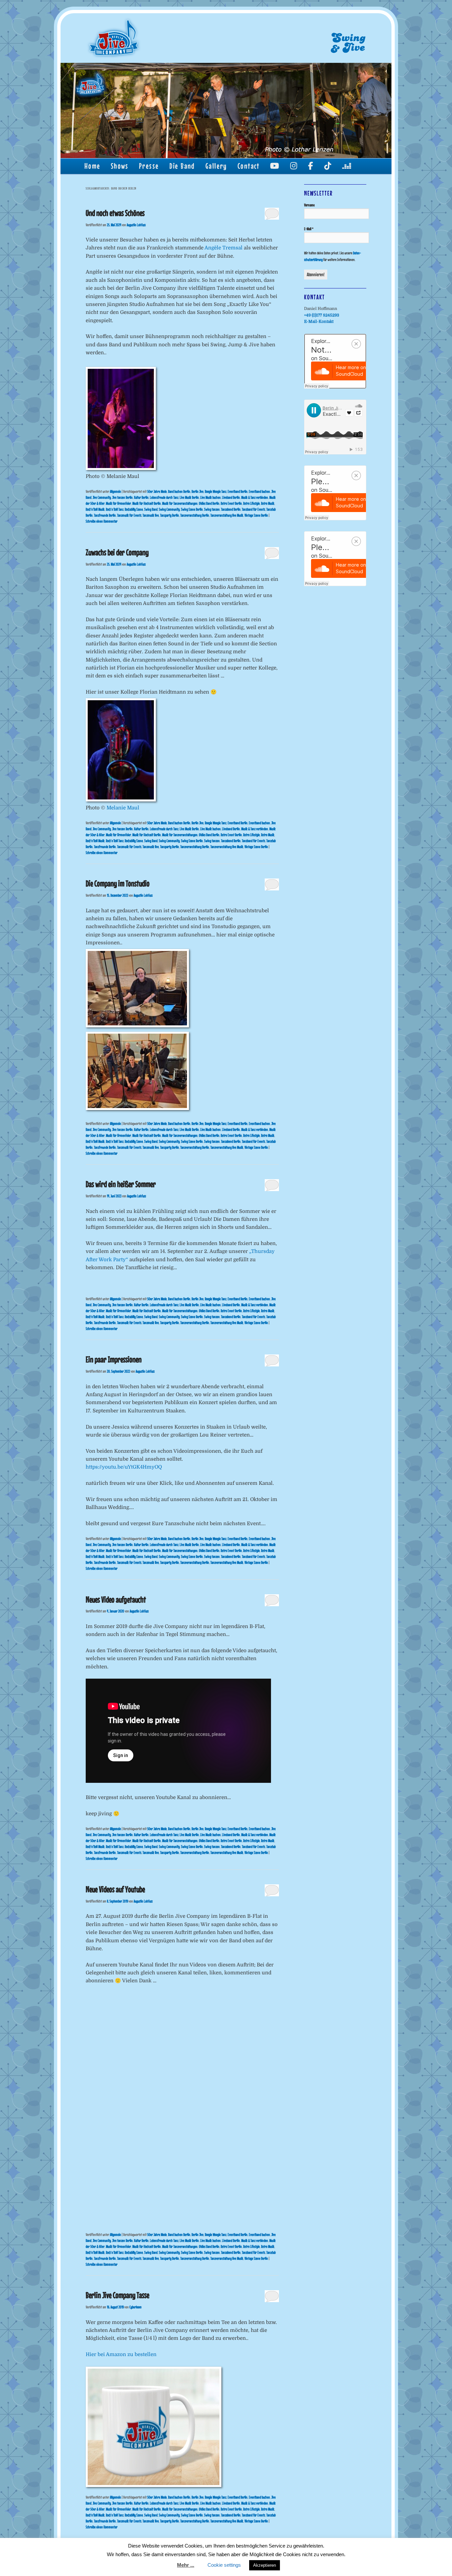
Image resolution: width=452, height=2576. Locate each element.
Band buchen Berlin (179, 492)
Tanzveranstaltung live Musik (227, 515)
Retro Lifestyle (251, 503)
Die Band (182, 166)
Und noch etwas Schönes (115, 213)
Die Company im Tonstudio (118, 883)
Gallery (216, 166)
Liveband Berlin (231, 497)
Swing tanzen (212, 509)
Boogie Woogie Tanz (216, 492)
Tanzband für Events (253, 509)
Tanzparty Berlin (170, 515)
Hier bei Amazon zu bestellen (121, 2354)
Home (92, 166)
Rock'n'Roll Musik (95, 509)
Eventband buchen (259, 492)
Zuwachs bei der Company (117, 552)
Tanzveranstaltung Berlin (195, 515)
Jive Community (102, 497)
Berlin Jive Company (114, 38)
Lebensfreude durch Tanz (164, 497)
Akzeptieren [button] (265, 2565)
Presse (149, 166)
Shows (120, 166)
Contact (249, 166)
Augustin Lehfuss (136, 225)
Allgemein (115, 492)
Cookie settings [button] (224, 2565)
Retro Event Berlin (231, 503)
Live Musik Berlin (189, 497)
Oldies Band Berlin (209, 503)
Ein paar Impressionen (114, 1359)
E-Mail (309, 229)
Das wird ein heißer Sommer (121, 1184)
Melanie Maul (123, 808)
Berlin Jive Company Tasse (117, 2295)
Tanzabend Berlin (231, 509)
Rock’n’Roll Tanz (115, 509)
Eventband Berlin (238, 492)
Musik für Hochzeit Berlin (147, 503)
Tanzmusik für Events (129, 515)
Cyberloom (136, 2307)
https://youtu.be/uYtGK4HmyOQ (124, 1467)
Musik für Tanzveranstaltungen (180, 503)
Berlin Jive (198, 492)
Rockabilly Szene (134, 509)
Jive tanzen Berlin (122, 497)
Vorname (309, 205)
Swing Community (169, 509)
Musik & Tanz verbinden (255, 497)
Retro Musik (268, 503)
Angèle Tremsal (224, 248)
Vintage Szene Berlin (256, 515)
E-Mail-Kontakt (319, 322)
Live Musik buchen (210, 497)
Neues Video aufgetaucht (116, 1599)
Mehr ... (186, 2565)
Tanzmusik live (151, 515)
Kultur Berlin (141, 497)
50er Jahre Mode (157, 492)
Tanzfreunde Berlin (105, 515)
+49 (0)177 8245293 (322, 315)
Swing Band (151, 509)
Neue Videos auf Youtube (115, 1889)
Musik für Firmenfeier (118, 503)
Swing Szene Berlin (192, 509)
